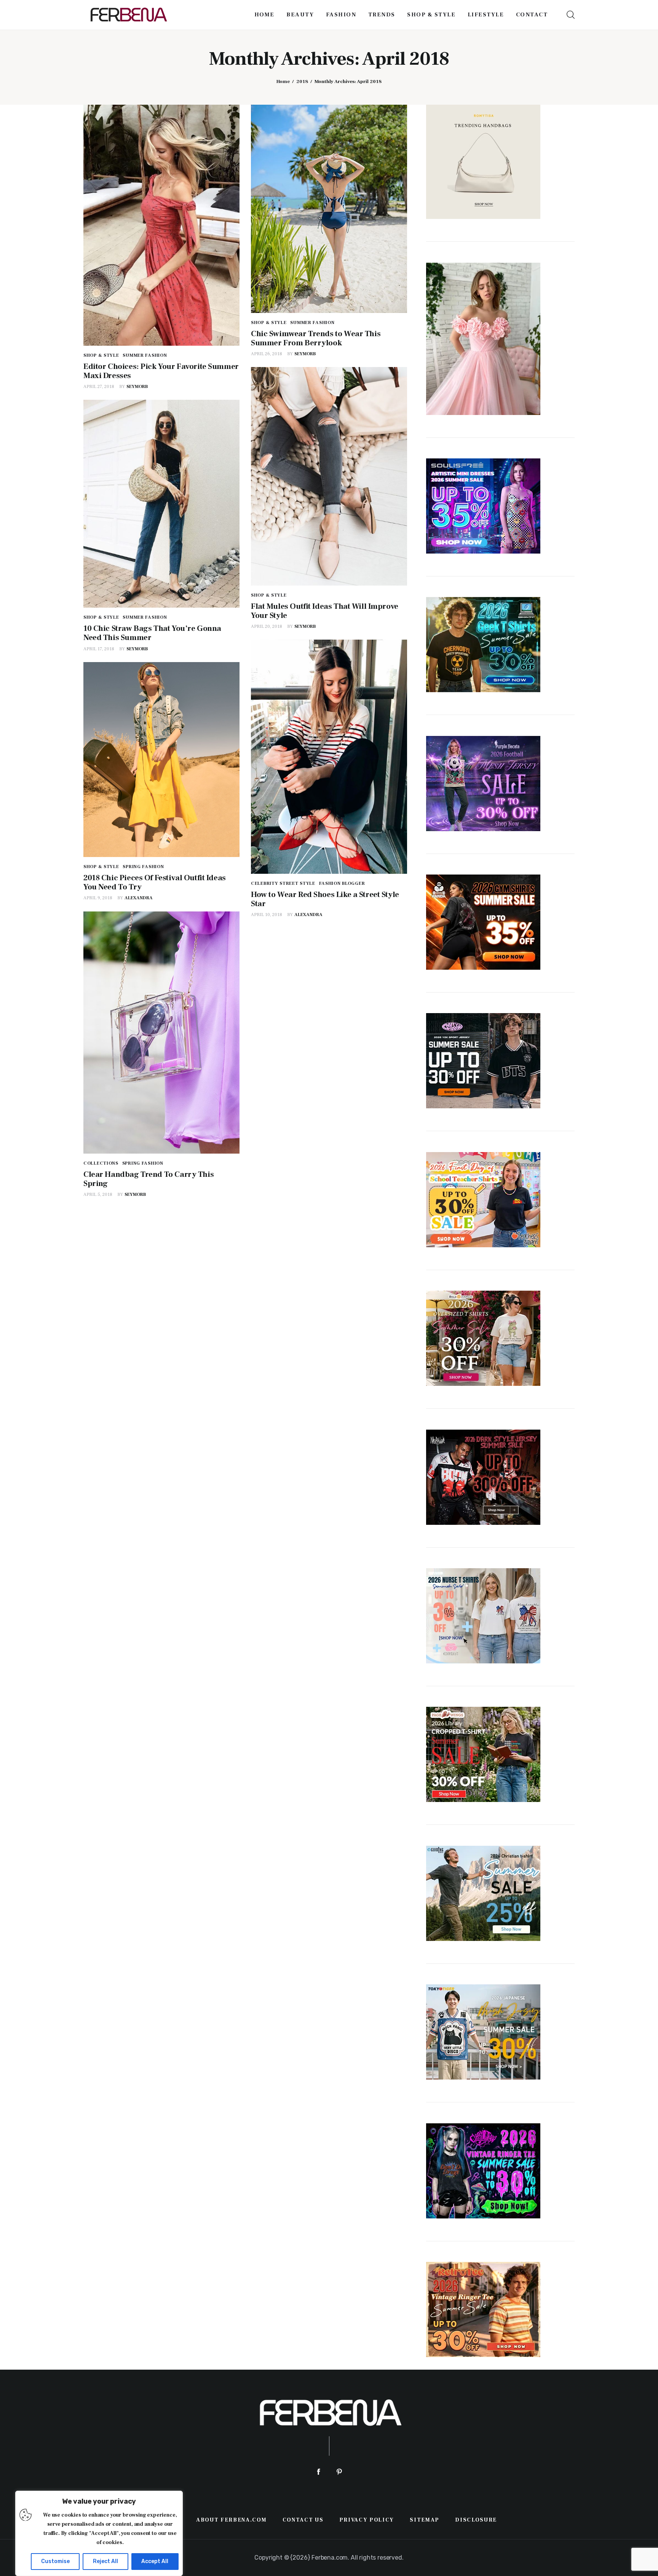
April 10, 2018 (267, 915)
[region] (99, 2533)
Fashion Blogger (342, 883)
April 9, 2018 (98, 898)
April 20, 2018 (267, 626)
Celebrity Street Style (283, 883)
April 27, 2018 (99, 387)
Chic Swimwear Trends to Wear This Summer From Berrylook (316, 338)
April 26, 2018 (267, 354)
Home (283, 81)
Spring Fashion (143, 867)
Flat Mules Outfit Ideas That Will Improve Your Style (325, 611)
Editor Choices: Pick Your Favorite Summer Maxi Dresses (161, 371)
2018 (302, 81)
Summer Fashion (145, 355)
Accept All (155, 2561)
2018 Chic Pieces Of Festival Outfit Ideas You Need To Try (155, 882)
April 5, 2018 (98, 1195)
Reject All (105, 2561)
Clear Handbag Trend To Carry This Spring (149, 1179)
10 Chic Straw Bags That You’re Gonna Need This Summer (152, 633)
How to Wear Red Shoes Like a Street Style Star (325, 899)
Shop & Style (101, 355)
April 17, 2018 (99, 649)
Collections (101, 1163)
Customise (55, 2561)
